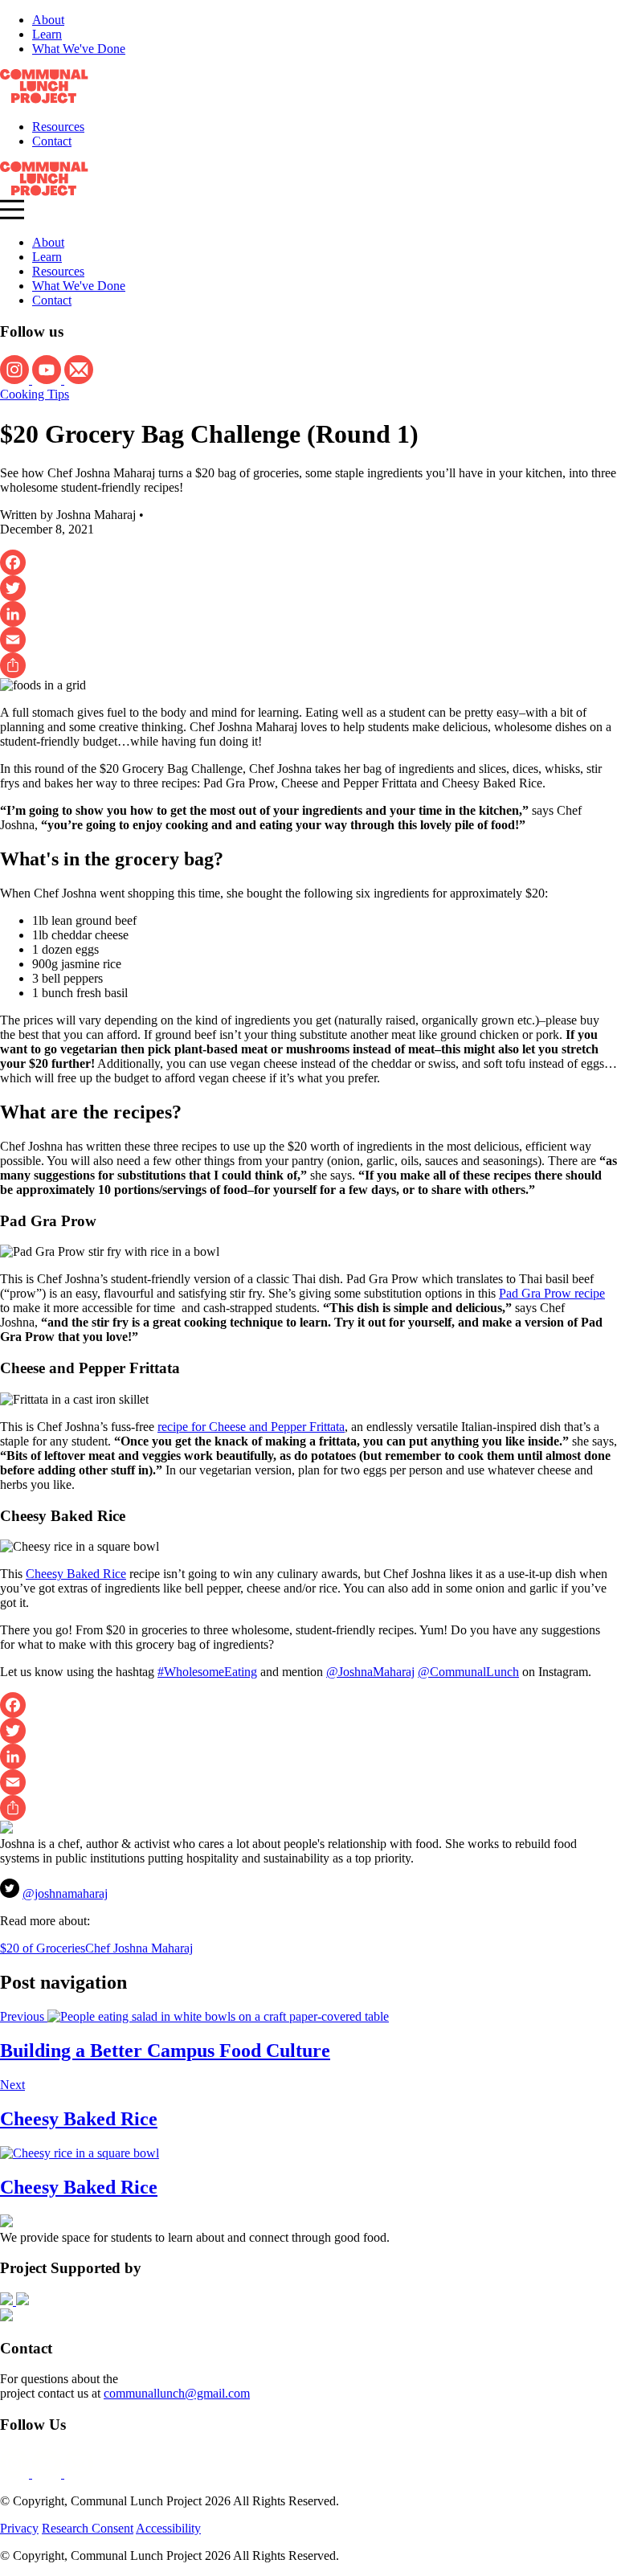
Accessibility (168, 2528)
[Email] (308, 640)
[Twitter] (308, 588)
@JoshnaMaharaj (370, 1672)
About (48, 20)
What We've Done (79, 49)
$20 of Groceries (43, 1948)
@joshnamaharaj (65, 1893)
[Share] (308, 665)
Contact (52, 141)
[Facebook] (308, 562)
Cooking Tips (35, 394)
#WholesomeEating (207, 1672)
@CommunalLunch (468, 1672)
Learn (47, 34)
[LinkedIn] (308, 614)
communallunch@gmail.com (177, 2393)
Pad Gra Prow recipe (552, 1293)
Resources (58, 127)
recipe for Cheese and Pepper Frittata (251, 1427)
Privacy (19, 2528)
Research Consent (88, 2528)
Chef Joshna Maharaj (139, 1948)
